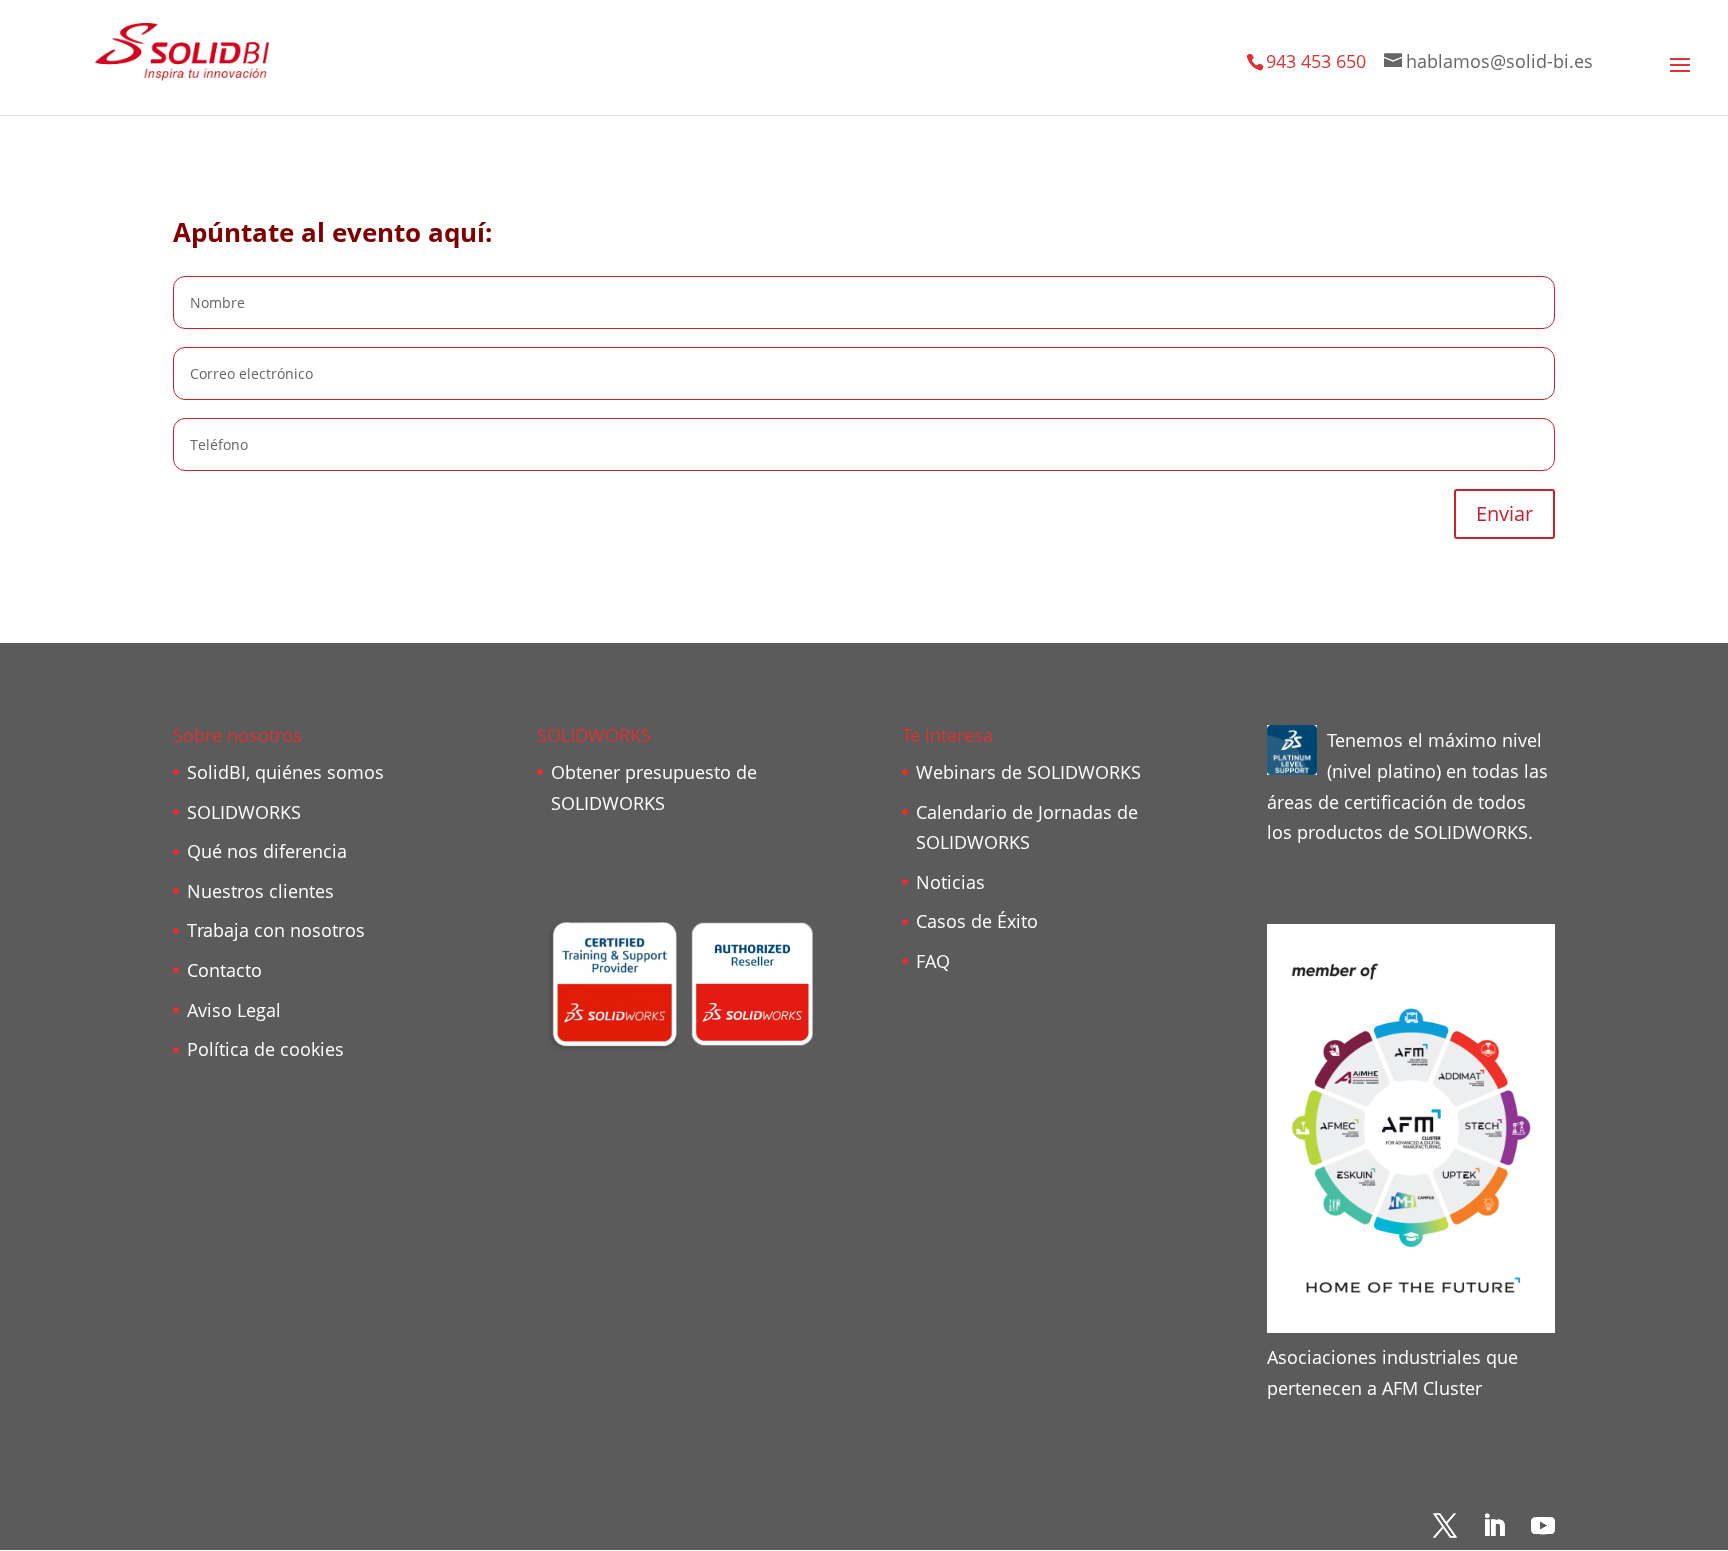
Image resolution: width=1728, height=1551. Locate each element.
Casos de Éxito (977, 921)
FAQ (933, 961)
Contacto (224, 970)
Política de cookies (265, 1049)
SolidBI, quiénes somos (285, 772)
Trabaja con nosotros (276, 930)
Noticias (950, 882)
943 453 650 (1316, 61)
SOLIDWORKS (244, 812)
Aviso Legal (234, 1010)
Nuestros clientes (260, 891)
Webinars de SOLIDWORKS (1028, 772)
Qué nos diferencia (267, 851)
